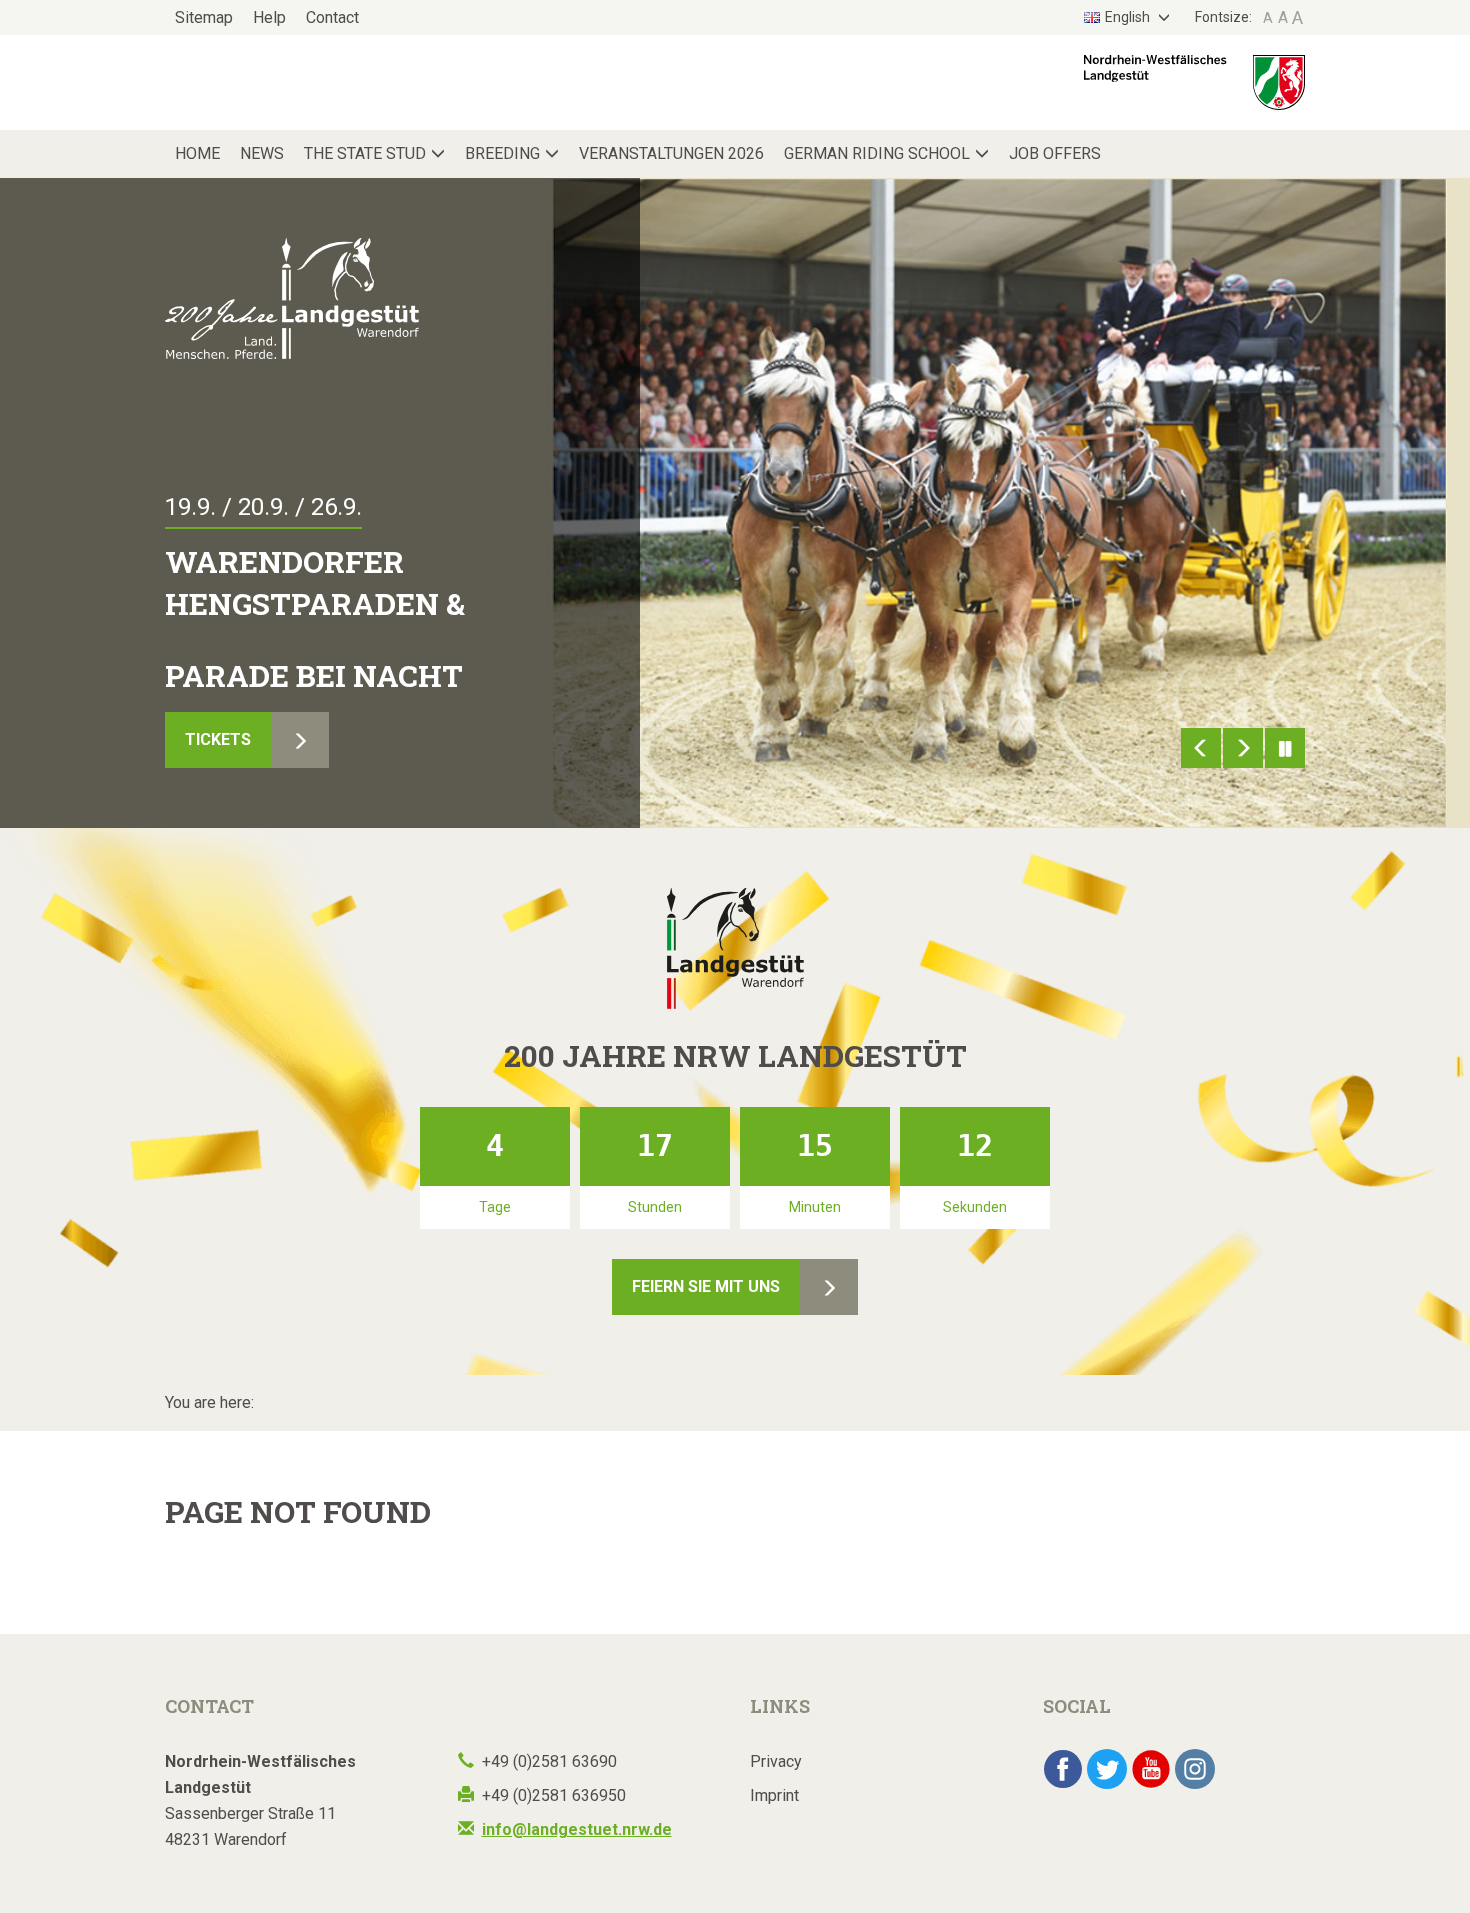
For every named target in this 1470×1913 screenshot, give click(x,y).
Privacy (776, 1761)
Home (197, 153)
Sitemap (204, 17)
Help (269, 17)
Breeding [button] (502, 153)
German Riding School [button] (877, 153)
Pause (1285, 748)
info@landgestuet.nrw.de (577, 1829)
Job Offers (1055, 153)
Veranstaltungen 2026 (671, 153)
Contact (332, 17)
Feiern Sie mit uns (706, 1286)
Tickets (218, 739)
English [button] (1129, 17)
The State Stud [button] (365, 153)
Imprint (774, 1795)
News (262, 153)
